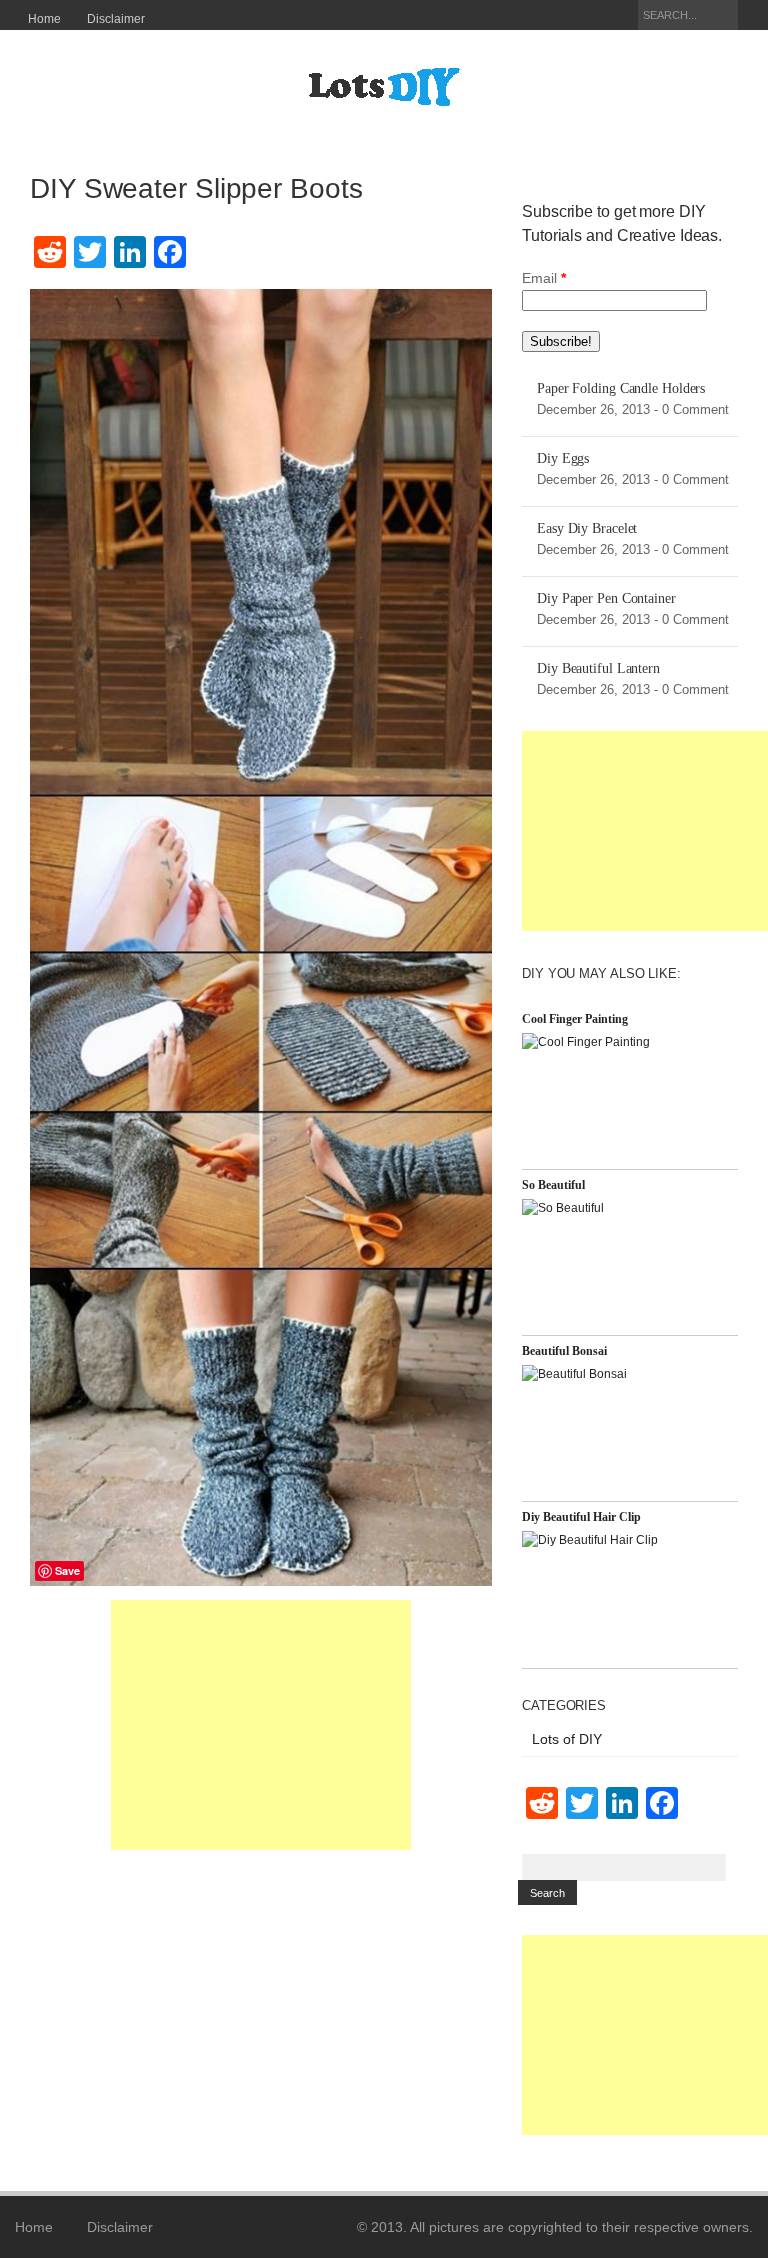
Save (67, 1570)
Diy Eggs (563, 458)
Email (544, 278)
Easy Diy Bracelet (587, 528)
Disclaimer (116, 19)
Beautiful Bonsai (564, 1351)
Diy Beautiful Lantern (598, 668)
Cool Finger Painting (575, 1019)
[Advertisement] (261, 1725)
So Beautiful (553, 1185)
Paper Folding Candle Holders (621, 388)
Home (44, 19)
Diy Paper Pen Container (606, 598)
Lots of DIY (567, 1739)
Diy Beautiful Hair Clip (581, 1517)
